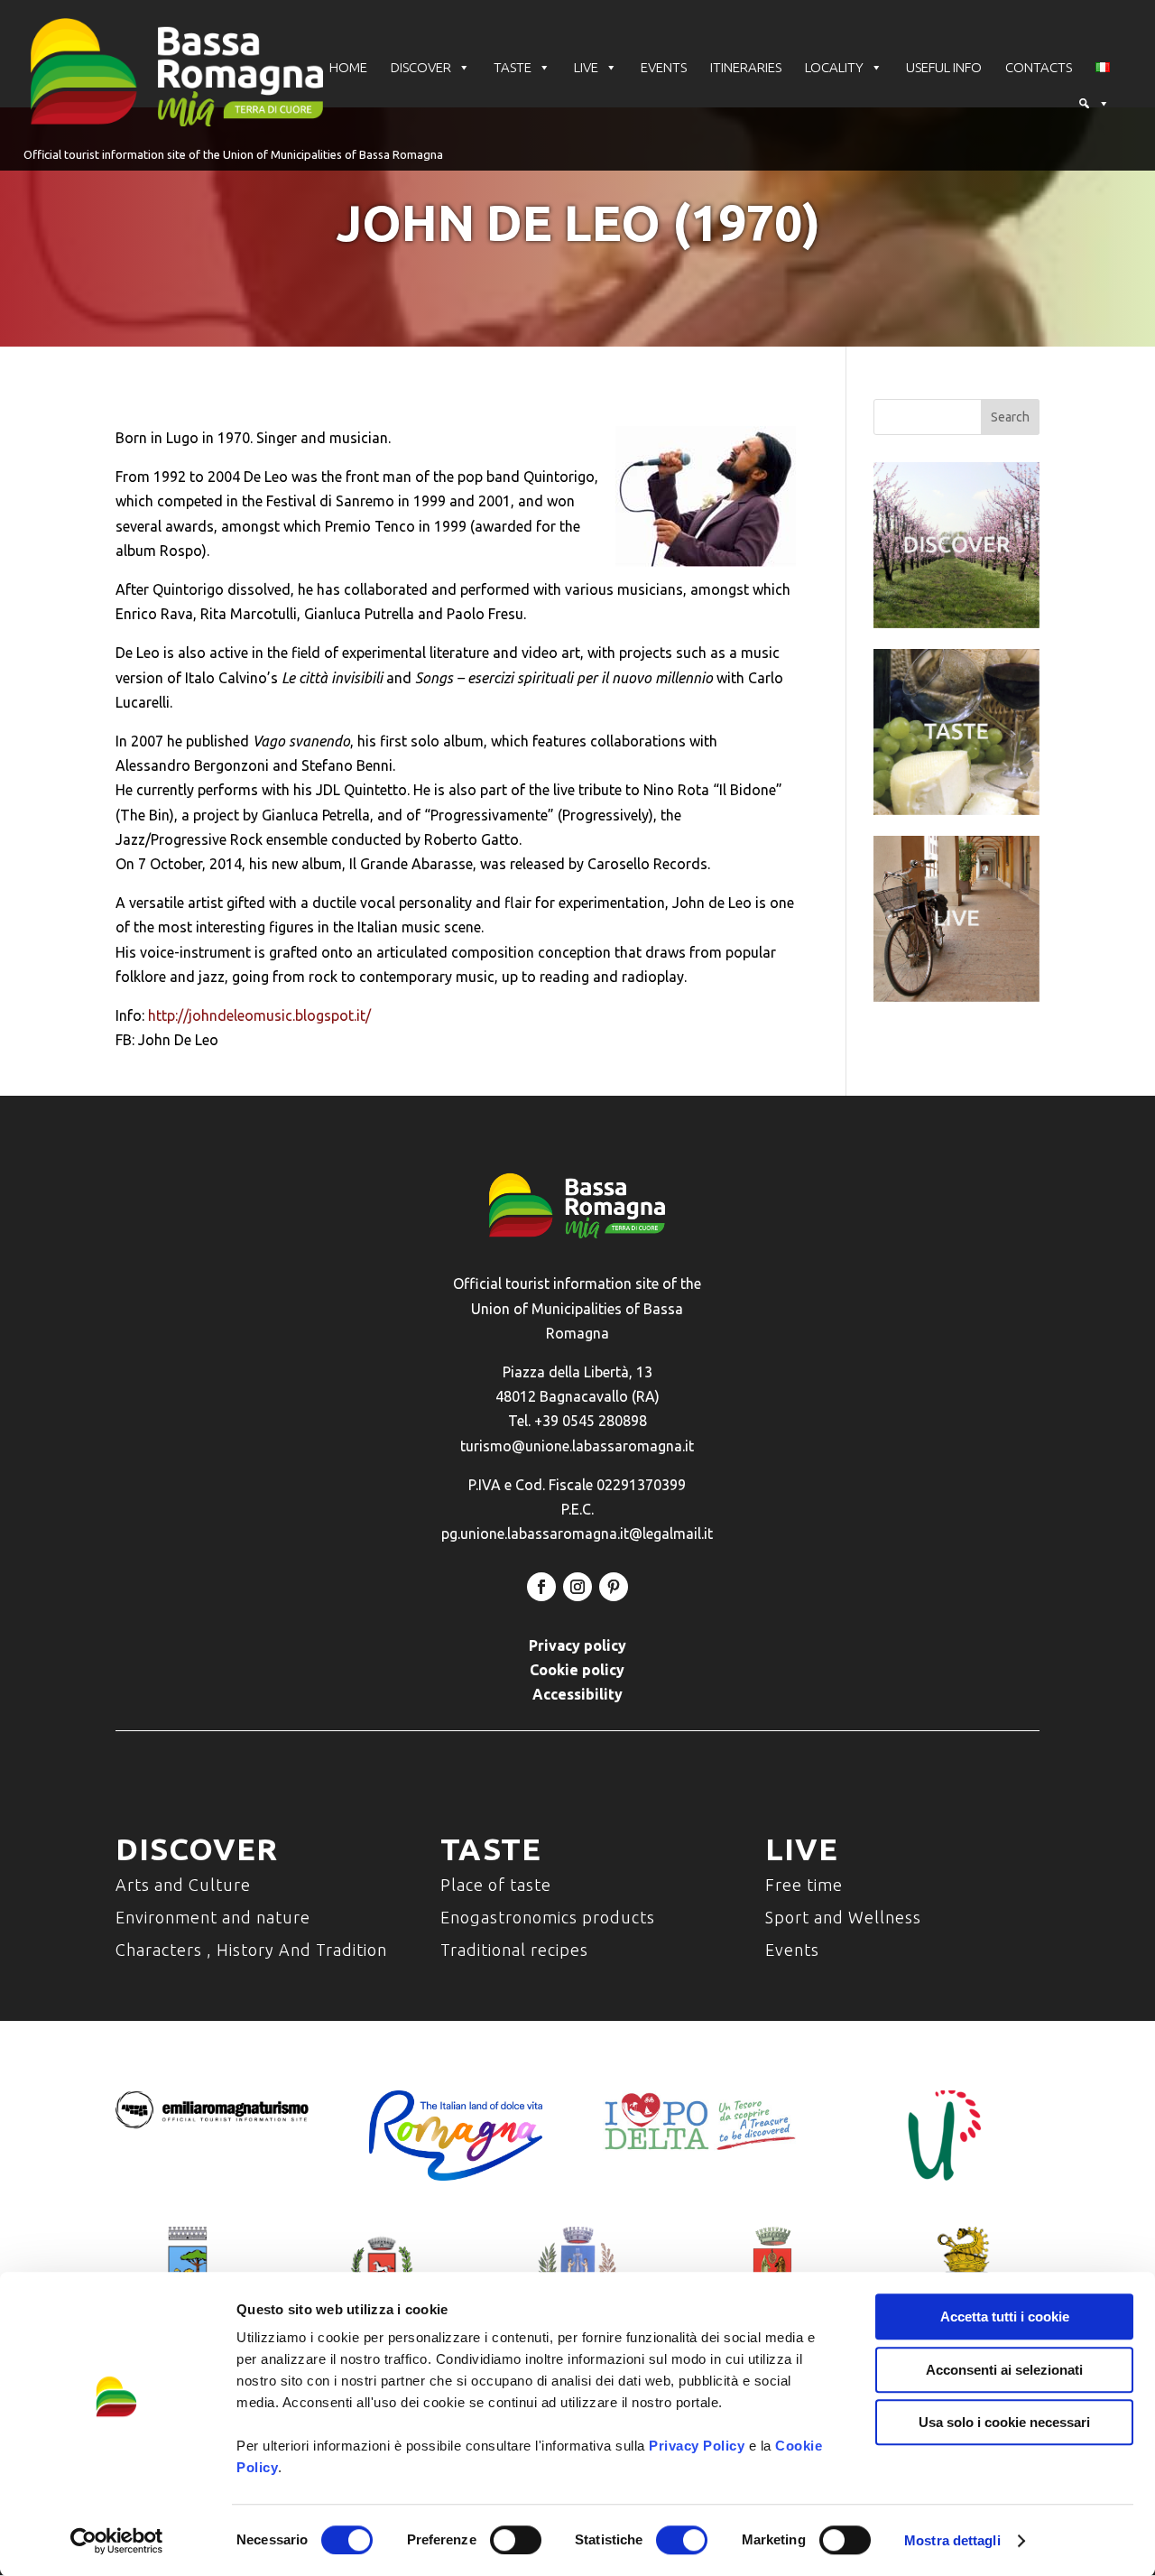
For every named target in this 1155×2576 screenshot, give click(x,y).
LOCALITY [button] (834, 67)
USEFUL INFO (944, 67)
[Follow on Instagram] (577, 1587)
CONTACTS (1039, 67)
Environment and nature (213, 1917)
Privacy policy (577, 1645)
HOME (348, 67)
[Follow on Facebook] (541, 1587)
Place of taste (496, 1885)
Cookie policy (577, 1670)
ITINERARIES (746, 67)
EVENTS (664, 67)
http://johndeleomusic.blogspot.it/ (259, 1015)
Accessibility (577, 1694)
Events (792, 1950)
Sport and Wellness (843, 1917)
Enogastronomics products (548, 1917)
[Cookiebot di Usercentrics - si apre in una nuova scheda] (117, 2541)
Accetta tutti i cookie (1005, 2317)
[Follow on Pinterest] (614, 1587)
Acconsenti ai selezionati (1004, 2370)
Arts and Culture (183, 1885)
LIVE (586, 67)
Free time (804, 1885)
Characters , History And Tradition (251, 1950)
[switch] (516, 2540)
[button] (1094, 104)
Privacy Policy (697, 2446)
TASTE (513, 67)
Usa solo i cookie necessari (1004, 2422)
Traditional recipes (514, 1950)
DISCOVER (421, 67)
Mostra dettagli (952, 2540)
